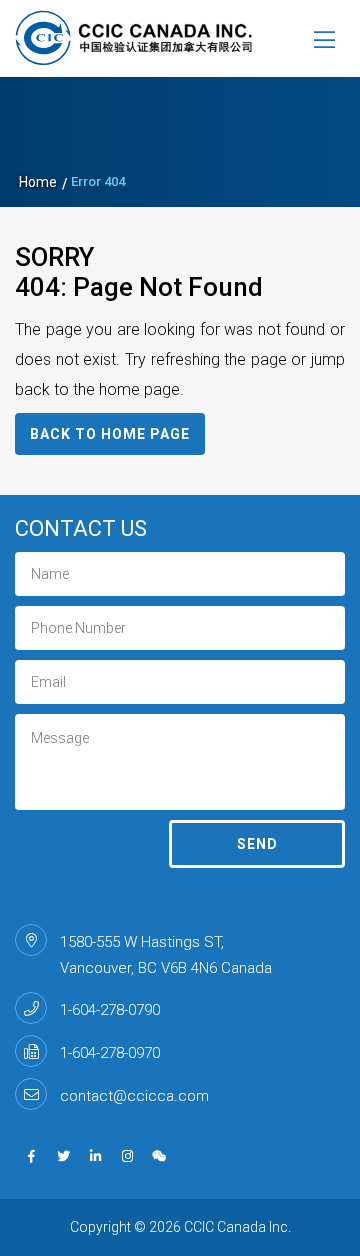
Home (38, 182)
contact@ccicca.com (134, 1096)
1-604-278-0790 (110, 1010)
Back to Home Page (110, 434)
